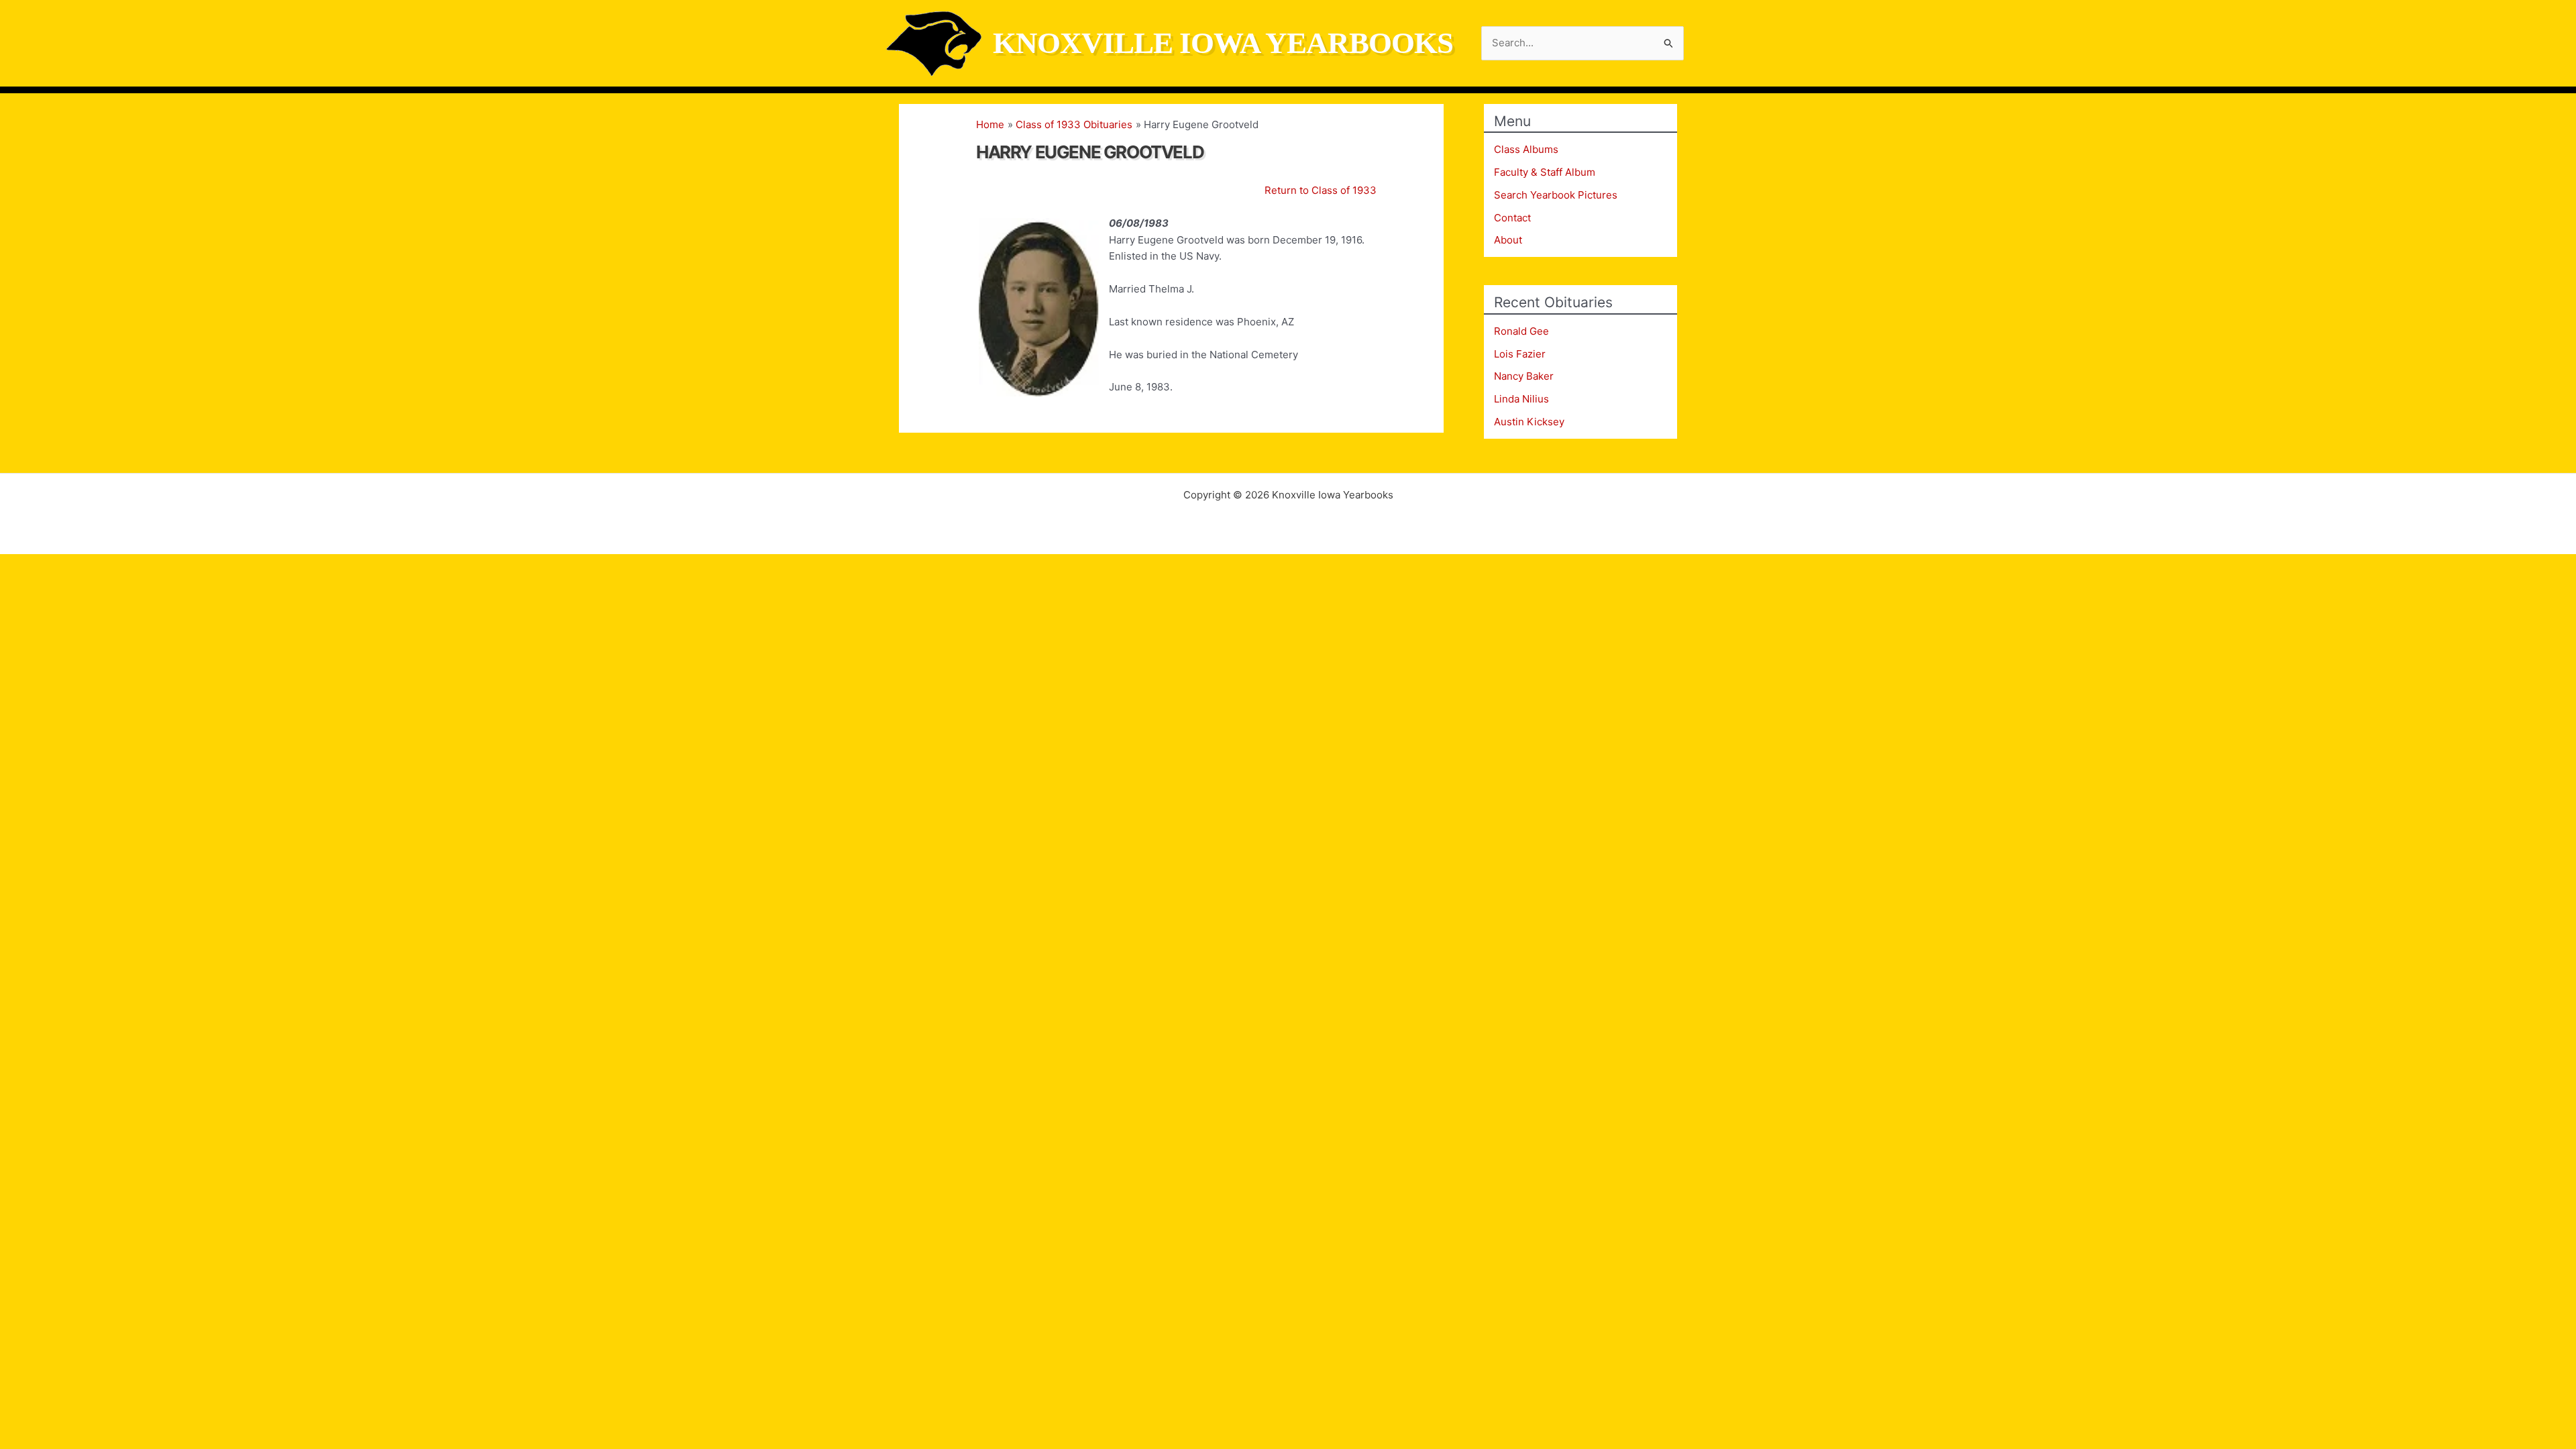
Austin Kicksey (1529, 422)
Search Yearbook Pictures (1556, 195)
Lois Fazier (1520, 354)
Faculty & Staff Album (1545, 172)
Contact (1512, 218)
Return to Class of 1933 (1321, 190)
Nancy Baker (1524, 376)
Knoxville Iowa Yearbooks (1223, 43)
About (1508, 240)
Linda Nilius (1521, 399)
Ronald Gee (1521, 331)
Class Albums (1526, 149)
